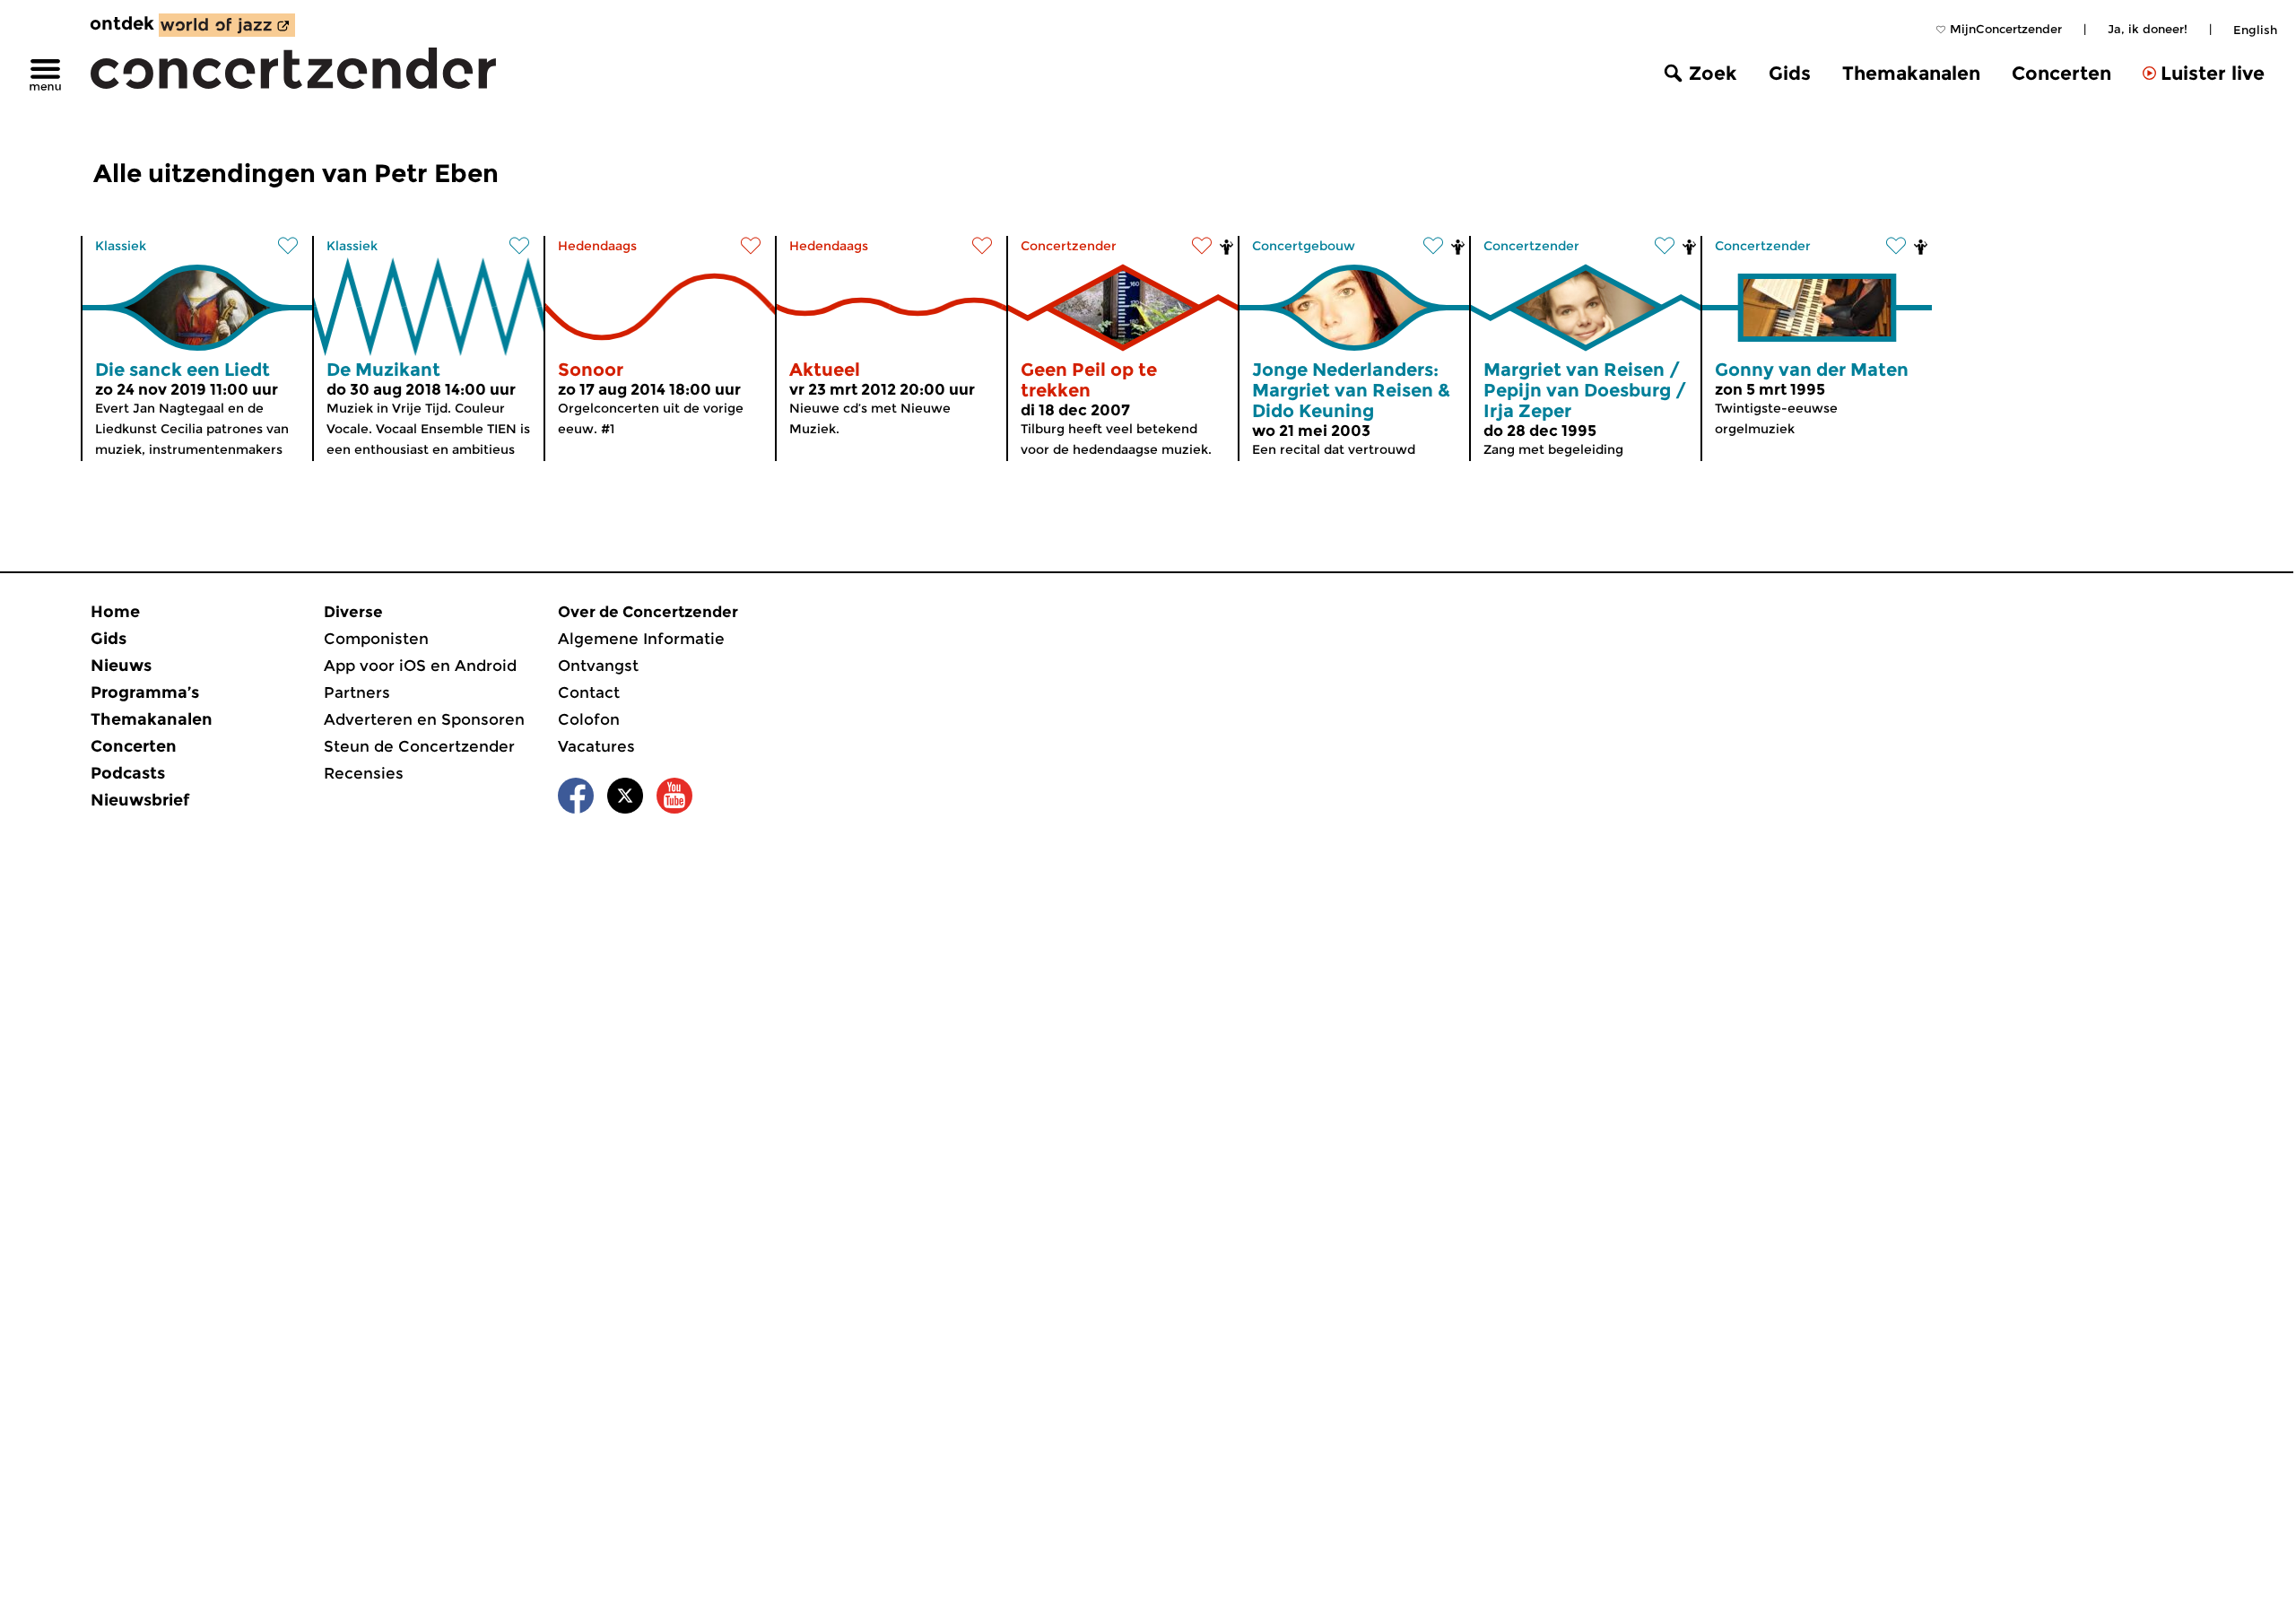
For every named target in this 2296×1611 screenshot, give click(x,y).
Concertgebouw (1304, 246)
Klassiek (121, 246)
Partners (357, 692)
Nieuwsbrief (140, 800)
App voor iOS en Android (420, 666)
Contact (589, 692)
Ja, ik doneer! (2148, 29)
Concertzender (1069, 246)
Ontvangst (598, 666)
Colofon (589, 719)
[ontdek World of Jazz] (227, 25)
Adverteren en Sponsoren (424, 719)
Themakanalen (1911, 73)
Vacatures (596, 746)
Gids (1790, 73)
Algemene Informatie (641, 639)
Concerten (2061, 73)
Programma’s (145, 692)
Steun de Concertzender (419, 746)
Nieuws (121, 666)
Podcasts (128, 773)
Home (115, 612)
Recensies (364, 773)
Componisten (376, 639)
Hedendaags (597, 246)
